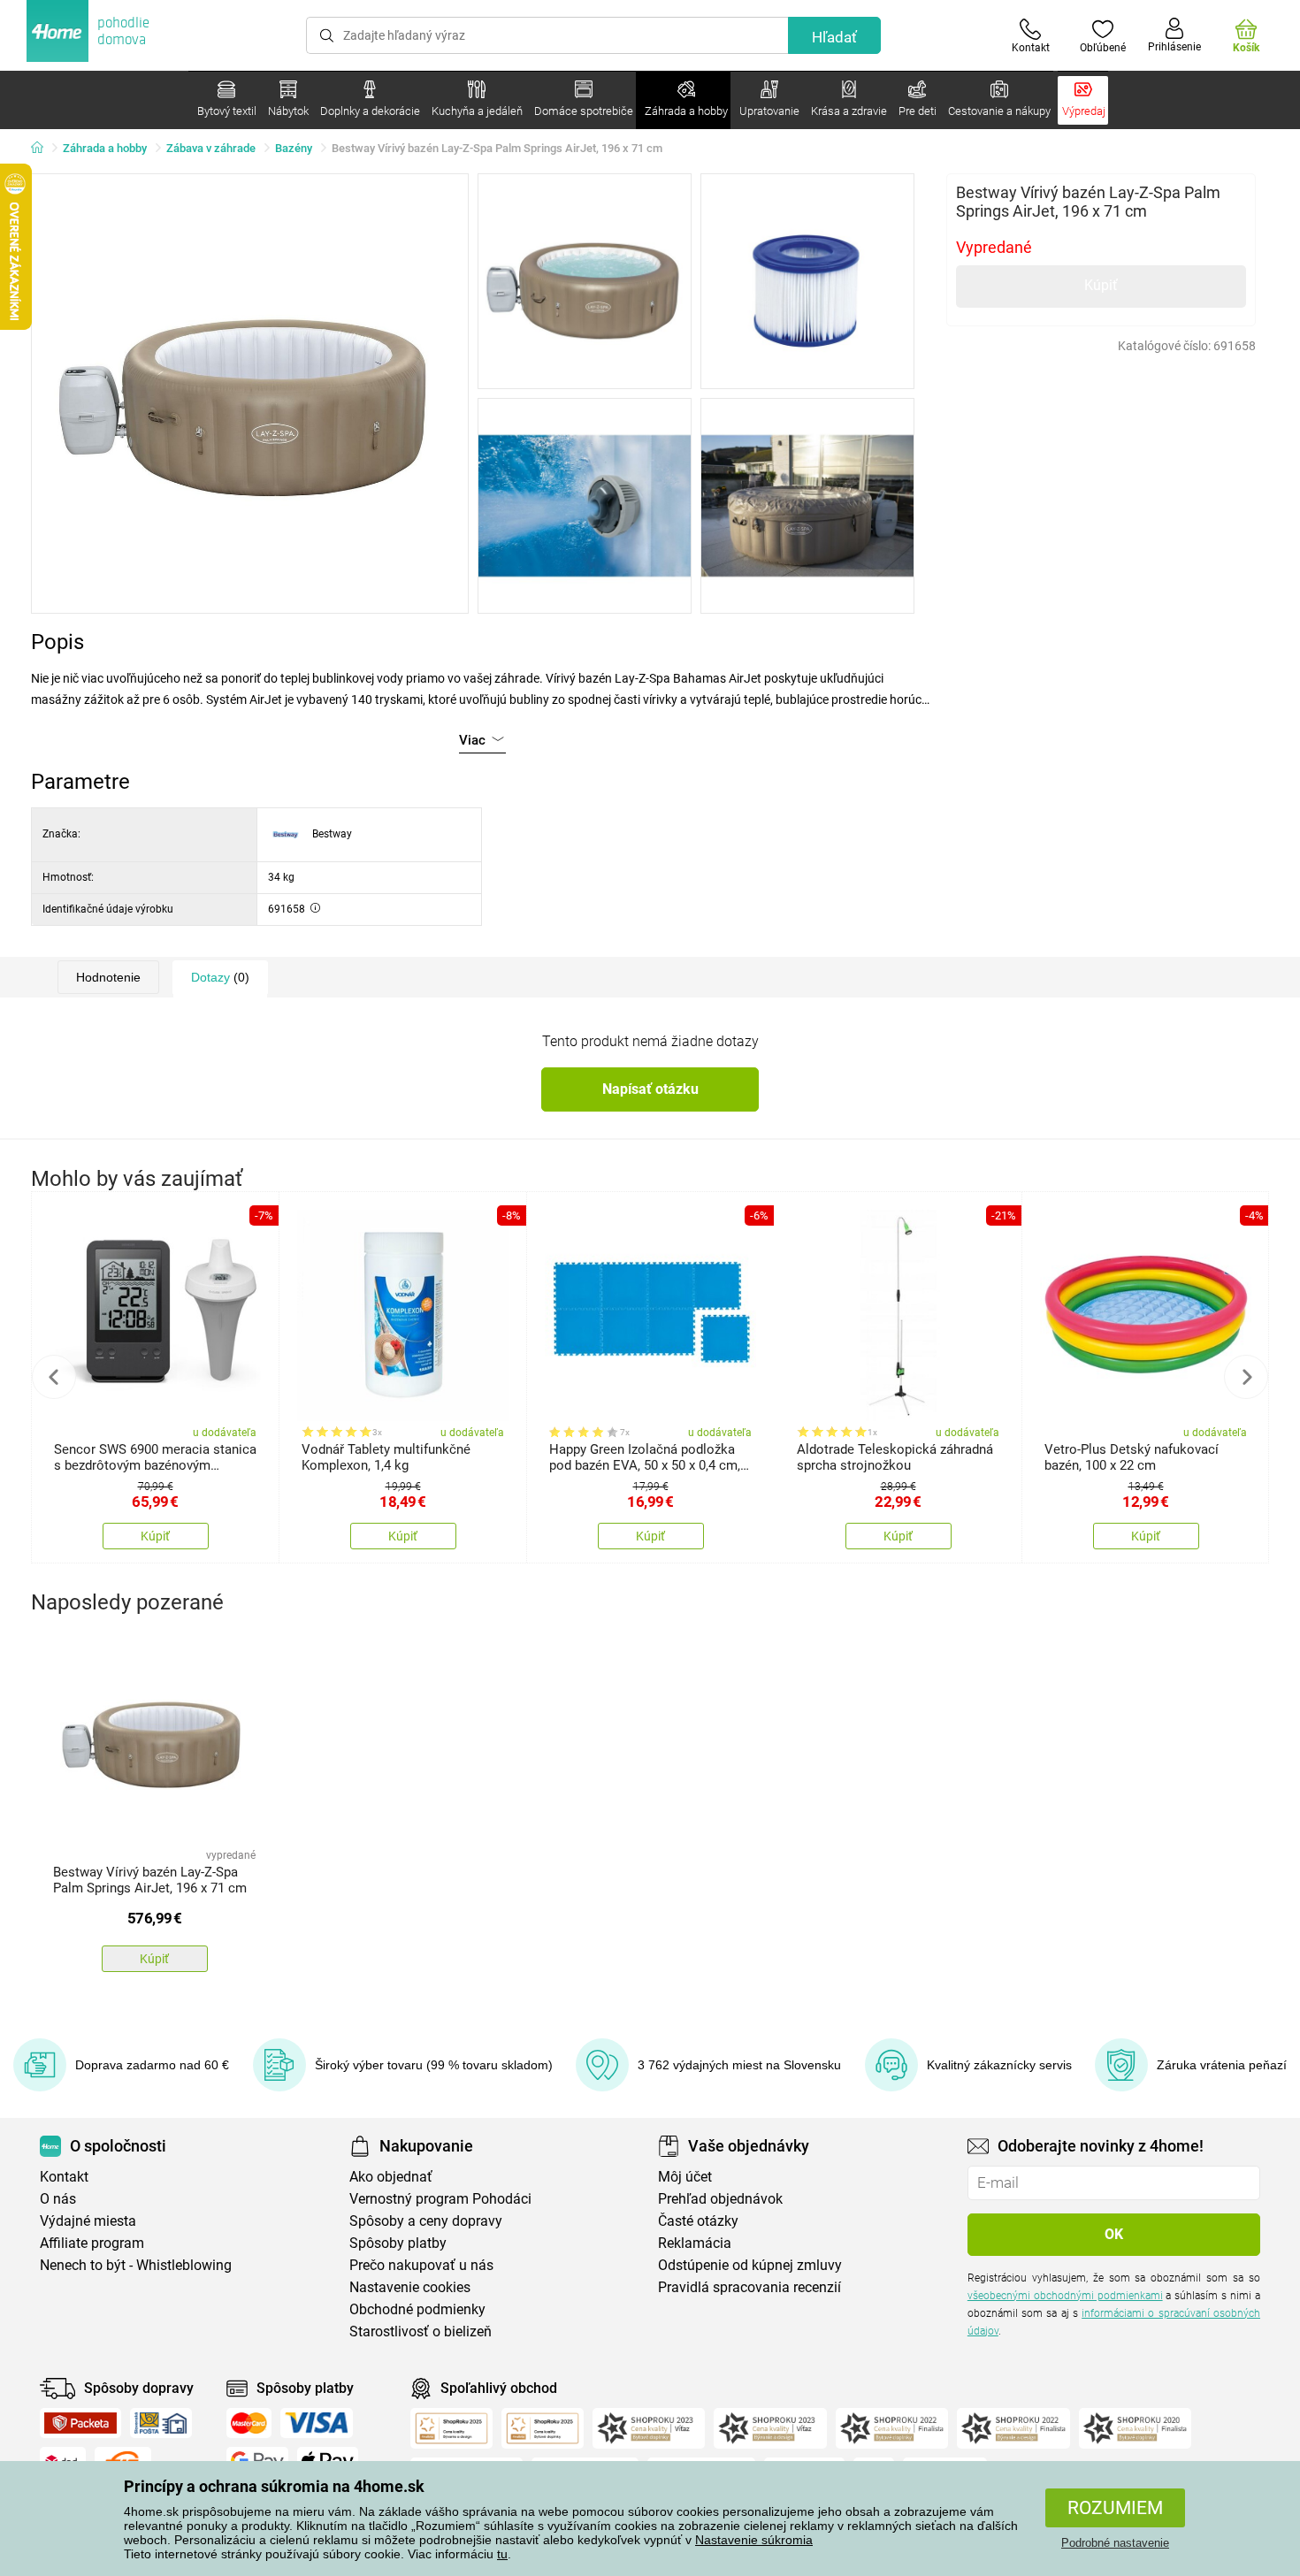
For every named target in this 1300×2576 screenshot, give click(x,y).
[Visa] (317, 2423)
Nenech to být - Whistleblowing (136, 2265)
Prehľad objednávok (720, 2199)
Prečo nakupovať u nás (421, 2265)
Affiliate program (92, 2243)
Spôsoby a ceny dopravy (426, 2221)
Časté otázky (698, 2221)
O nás (58, 2199)
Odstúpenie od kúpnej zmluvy (750, 2265)
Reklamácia (695, 2243)
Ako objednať (391, 2177)
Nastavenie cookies (410, 2287)
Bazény (294, 148)
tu (502, 2554)
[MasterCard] (249, 2423)
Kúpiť (1101, 285)
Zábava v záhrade (211, 148)
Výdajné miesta (88, 2221)
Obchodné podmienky (417, 2309)
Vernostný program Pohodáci (440, 2199)
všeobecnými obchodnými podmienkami (1065, 2296)
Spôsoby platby (398, 2243)
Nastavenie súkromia (754, 2540)
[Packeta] (80, 2423)
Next (1246, 1377)
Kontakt (64, 2177)
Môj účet (685, 2177)
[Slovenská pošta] (161, 2423)
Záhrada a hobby (105, 148)
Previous (54, 1377)
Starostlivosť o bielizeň (421, 2331)
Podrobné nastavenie (1115, 2543)
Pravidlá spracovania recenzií (749, 2287)
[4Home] (43, 149)
